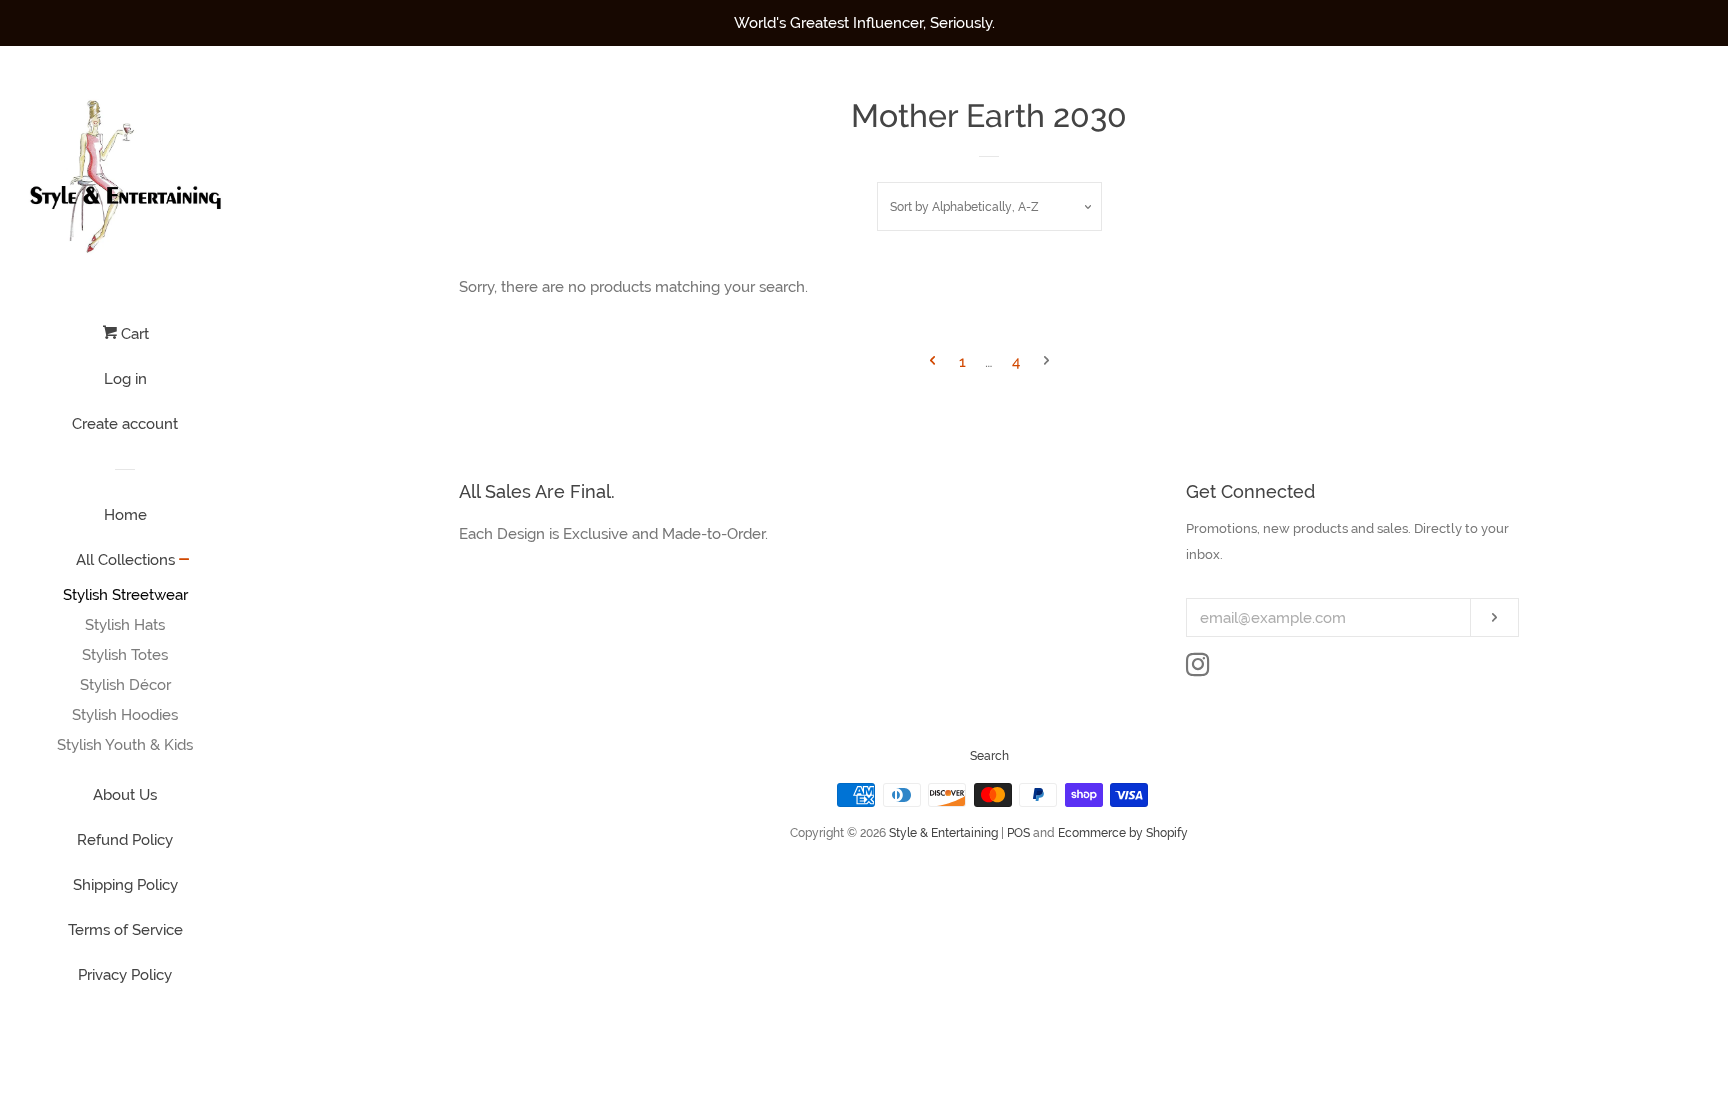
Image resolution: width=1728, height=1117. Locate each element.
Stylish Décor (125, 685)
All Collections (125, 560)
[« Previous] (932, 362)
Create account (125, 424)
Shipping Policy (125, 885)
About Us (125, 795)
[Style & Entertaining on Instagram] (1198, 669)
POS (1018, 833)
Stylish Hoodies (125, 715)
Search (989, 756)
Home (125, 515)
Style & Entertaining (943, 833)
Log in (125, 379)
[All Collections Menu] (184, 561)
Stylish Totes (125, 655)
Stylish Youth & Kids (125, 745)
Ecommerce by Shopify (1123, 833)
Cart (133, 334)
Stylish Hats (125, 625)
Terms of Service (125, 930)
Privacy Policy (125, 975)
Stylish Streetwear (125, 595)
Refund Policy (125, 840)
